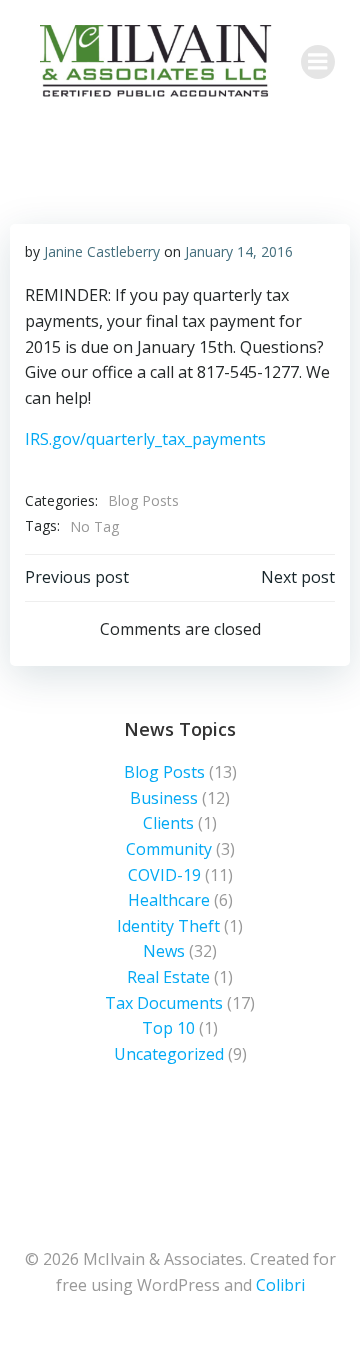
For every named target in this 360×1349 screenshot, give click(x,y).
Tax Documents (164, 1003)
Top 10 (168, 1028)
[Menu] (318, 62)
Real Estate (168, 977)
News (164, 951)
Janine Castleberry (102, 251)
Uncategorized (169, 1054)
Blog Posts (143, 500)
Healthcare (169, 900)
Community (169, 849)
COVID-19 (164, 875)
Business (164, 798)
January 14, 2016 (239, 251)
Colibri (280, 1285)
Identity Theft (168, 926)
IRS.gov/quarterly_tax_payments (145, 439)
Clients (168, 823)
